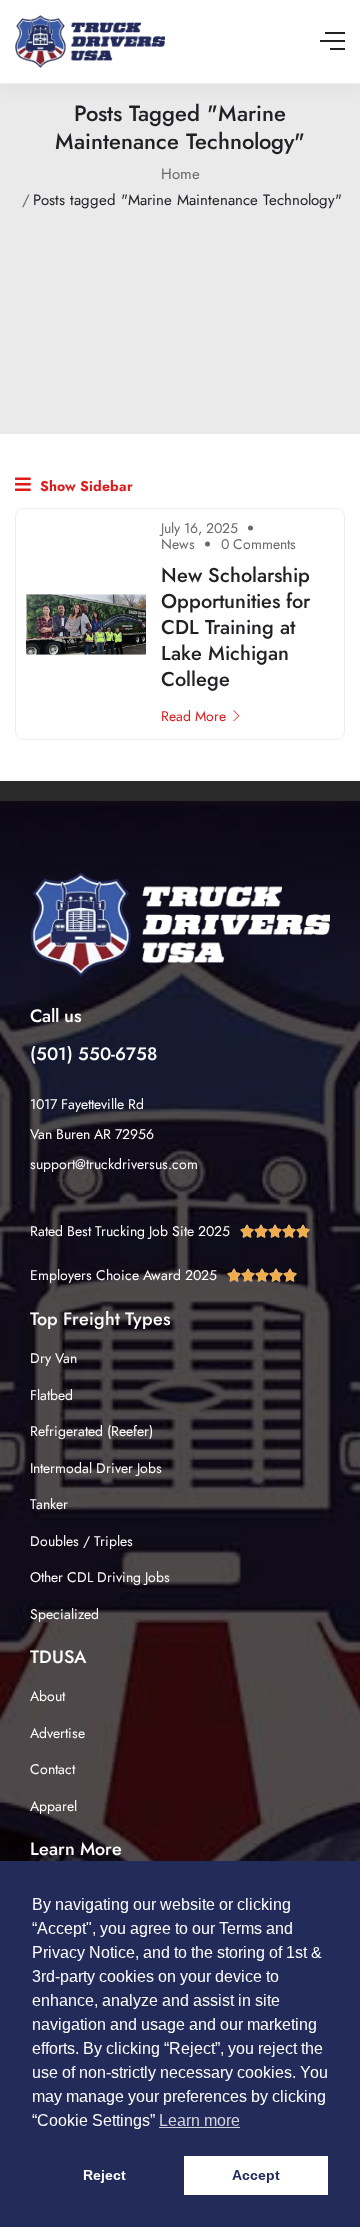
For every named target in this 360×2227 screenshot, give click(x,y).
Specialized (64, 1614)
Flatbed (51, 1395)
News (178, 544)
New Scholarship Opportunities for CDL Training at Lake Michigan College (235, 627)
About (47, 1696)
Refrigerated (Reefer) (91, 1431)
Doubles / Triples (81, 1541)
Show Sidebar (84, 486)
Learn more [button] (199, 2120)
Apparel (53, 1806)
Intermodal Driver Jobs (96, 1468)
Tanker (49, 1504)
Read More (193, 716)
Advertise (57, 1733)
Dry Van (53, 1358)
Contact (52, 1769)
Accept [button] (256, 2175)
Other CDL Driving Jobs (100, 1577)
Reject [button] (104, 2175)
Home (180, 174)
